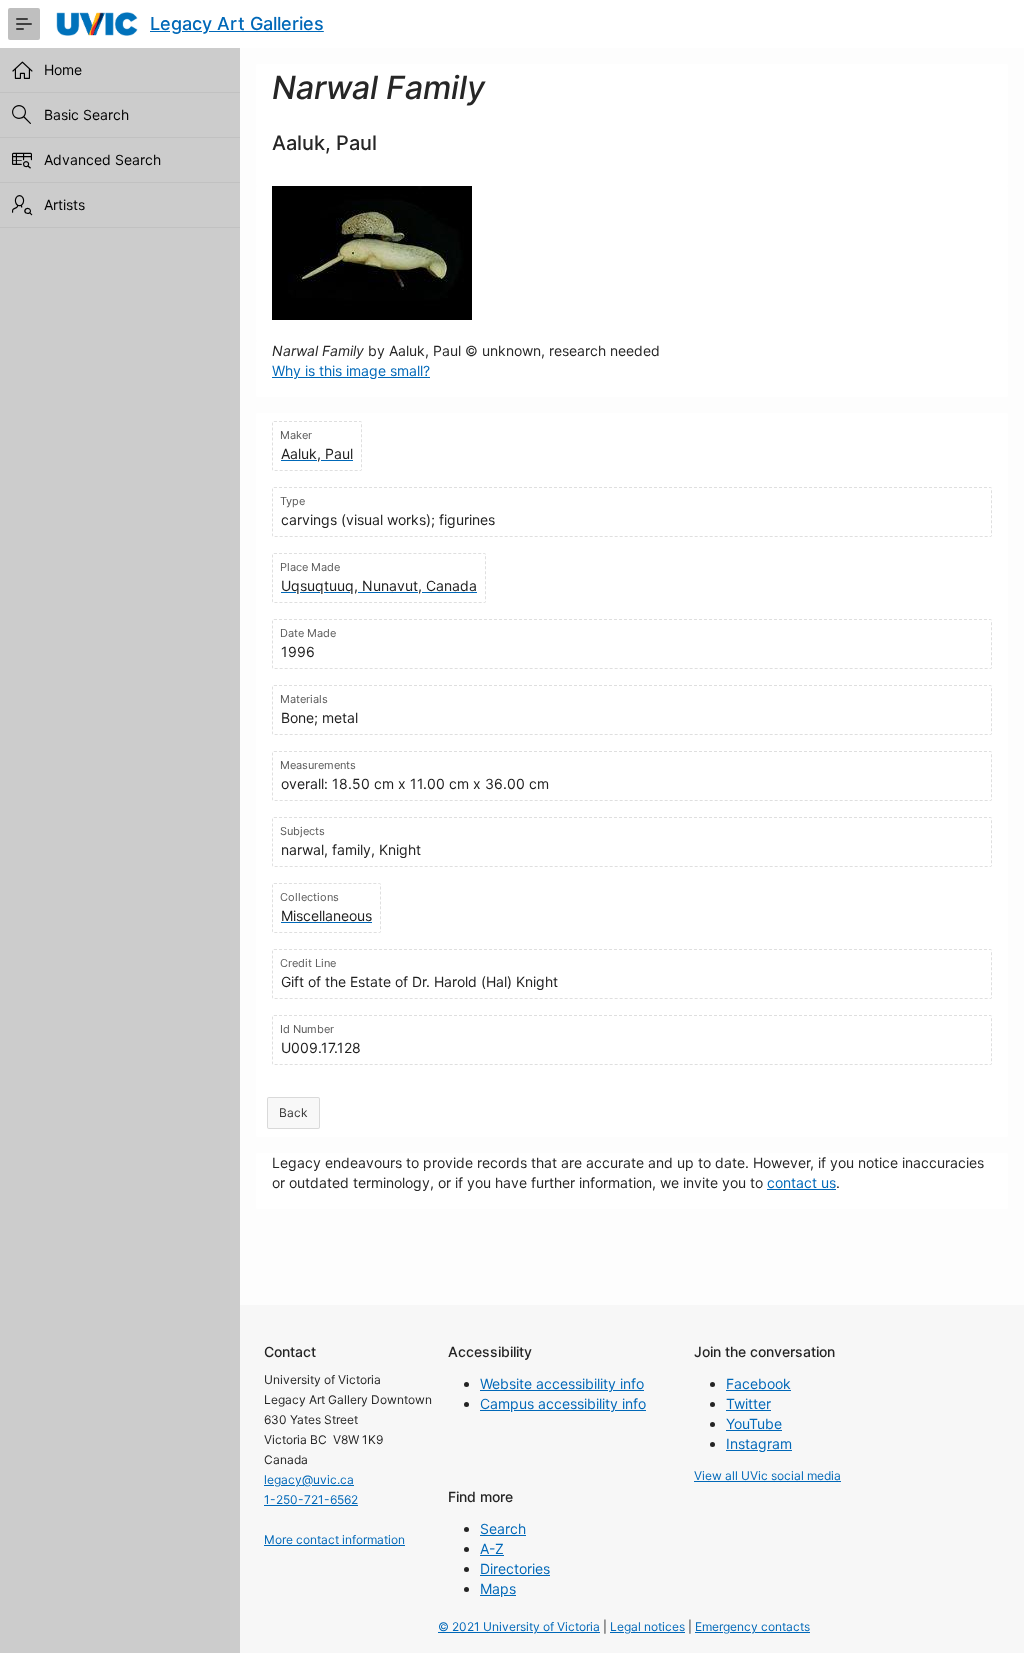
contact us (801, 1182)
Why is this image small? (351, 370)
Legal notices (647, 1626)
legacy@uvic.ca (309, 1479)
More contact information (334, 1539)
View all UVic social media (767, 1475)
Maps (498, 1588)
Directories (515, 1568)
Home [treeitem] (63, 69)
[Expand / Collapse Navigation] (24, 24)
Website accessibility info (562, 1383)
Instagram (759, 1443)
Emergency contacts (752, 1626)
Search (503, 1528)
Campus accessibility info (563, 1403)
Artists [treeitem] (64, 204)
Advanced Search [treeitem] (102, 159)
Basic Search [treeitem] (86, 114)
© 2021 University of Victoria (519, 1626)
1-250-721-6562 (311, 1499)
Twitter (748, 1403)
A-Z (492, 1548)
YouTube (754, 1423)
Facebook (758, 1383)
